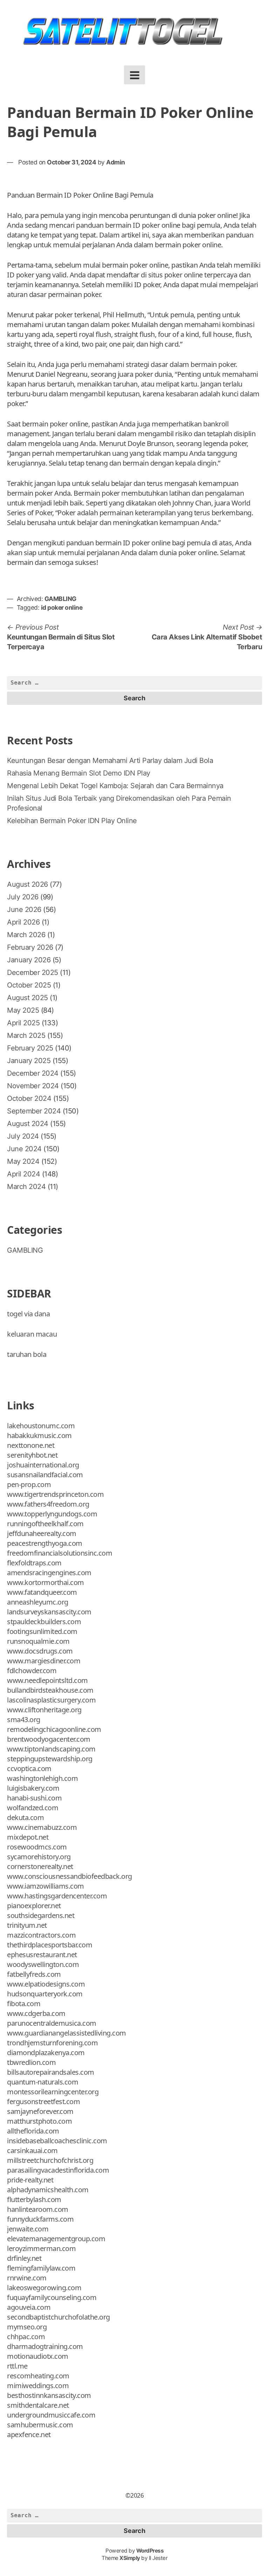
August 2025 (27, 998)
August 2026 (27, 884)
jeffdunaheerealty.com (42, 1533)
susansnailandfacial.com (45, 1475)
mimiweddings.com (38, 2386)
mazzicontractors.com (41, 1935)
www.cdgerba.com (36, 2013)
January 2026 (29, 960)
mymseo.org (27, 2327)
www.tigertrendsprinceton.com (55, 1494)
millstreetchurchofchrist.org (50, 2160)
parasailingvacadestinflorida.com (58, 2170)
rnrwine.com (27, 2278)
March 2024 (26, 1187)
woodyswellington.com (43, 1964)
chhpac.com (26, 2337)
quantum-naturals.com (43, 2082)
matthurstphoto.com (39, 2121)
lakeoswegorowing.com (44, 2288)
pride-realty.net (30, 2180)
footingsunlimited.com (42, 1631)
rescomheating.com (38, 2376)
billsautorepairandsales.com (51, 2072)
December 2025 (33, 972)
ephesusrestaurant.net (42, 1955)
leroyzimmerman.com (41, 2248)
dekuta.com (25, 1817)
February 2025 (30, 1048)
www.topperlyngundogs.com (52, 1514)
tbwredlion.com (31, 2062)
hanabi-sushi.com (34, 1798)
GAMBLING (60, 599)
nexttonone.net (31, 1445)
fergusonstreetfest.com (43, 2101)
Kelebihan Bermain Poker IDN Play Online (72, 821)
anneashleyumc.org (38, 1602)
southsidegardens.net (41, 1915)
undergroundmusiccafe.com (51, 2415)
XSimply (130, 2558)
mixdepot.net (28, 1837)
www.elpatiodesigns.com (46, 1984)
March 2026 (26, 935)
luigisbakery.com (33, 1788)
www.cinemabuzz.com (42, 1827)
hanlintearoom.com (38, 2209)
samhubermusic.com (40, 2425)
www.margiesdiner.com (44, 1661)
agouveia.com (29, 2307)
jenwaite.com (28, 2229)
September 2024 (34, 1111)
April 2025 (23, 1023)
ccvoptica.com (29, 1768)
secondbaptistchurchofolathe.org (58, 2317)
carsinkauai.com (32, 2150)
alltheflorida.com (33, 2131)
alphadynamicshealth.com (48, 2190)
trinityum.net (27, 1925)
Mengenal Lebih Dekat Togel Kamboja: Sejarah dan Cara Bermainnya (115, 786)
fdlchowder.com (32, 1671)
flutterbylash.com (34, 2199)
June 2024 (24, 1149)
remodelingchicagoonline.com (54, 1729)
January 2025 (29, 1061)
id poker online (62, 607)
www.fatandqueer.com (42, 1592)
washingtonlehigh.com (42, 1778)
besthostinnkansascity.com (49, 2395)
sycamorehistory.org (39, 1857)
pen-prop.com (29, 1484)
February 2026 (30, 947)
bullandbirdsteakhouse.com (50, 1690)
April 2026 (23, 922)
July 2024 (23, 1136)
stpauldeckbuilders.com (44, 1622)
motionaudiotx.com (38, 2356)
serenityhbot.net (32, 1455)
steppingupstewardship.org (50, 1759)
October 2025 (29, 985)
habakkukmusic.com (39, 1435)
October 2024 (29, 1098)
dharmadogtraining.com (45, 2346)
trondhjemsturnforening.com (52, 2043)
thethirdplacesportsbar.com (50, 1945)
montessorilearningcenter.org (53, 2092)
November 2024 (33, 1086)
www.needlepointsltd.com (47, 1680)
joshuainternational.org (43, 1465)
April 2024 (23, 1174)
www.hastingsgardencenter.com (57, 1896)
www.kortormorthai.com (46, 1582)
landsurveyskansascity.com (49, 1612)
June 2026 (24, 910)
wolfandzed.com (33, 1808)
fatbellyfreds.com (34, 1974)
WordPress (150, 2551)
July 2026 (23, 897)
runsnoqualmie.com (38, 1641)
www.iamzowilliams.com (46, 1886)
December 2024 (33, 1073)
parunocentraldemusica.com (52, 2023)
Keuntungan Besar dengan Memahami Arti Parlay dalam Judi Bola (110, 760)
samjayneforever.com (40, 2111)
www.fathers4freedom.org (48, 1504)
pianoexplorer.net (34, 1906)
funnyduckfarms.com (40, 2219)
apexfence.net (29, 2435)
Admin (116, 162)
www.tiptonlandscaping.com (51, 1749)
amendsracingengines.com (49, 1573)
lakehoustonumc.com (41, 1426)
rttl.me (17, 2366)
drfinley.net (24, 2258)
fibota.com (24, 2004)
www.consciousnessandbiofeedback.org (70, 1876)
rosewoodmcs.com (37, 1847)
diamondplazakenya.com (46, 2053)
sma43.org (24, 1719)
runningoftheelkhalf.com (45, 1524)
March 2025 (26, 1035)
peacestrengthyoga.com (45, 1543)
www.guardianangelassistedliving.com (67, 2033)
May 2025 (23, 1010)
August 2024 (28, 1124)
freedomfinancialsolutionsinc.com (60, 1553)
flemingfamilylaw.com (41, 2268)
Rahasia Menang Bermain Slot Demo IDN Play (79, 773)
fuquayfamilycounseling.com (52, 2297)
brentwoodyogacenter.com (49, 1739)
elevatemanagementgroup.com (56, 2239)
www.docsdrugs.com (40, 1651)
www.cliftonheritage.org (44, 1710)
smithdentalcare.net (38, 2405)
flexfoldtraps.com (34, 1563)
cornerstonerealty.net (40, 1866)
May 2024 (23, 1161)
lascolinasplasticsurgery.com (51, 1700)
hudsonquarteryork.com (45, 1994)
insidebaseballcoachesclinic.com (57, 2141)
